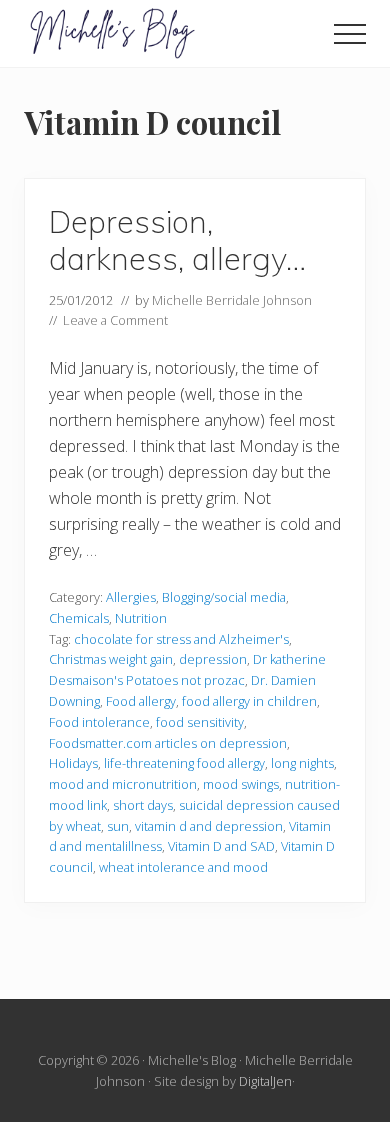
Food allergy (141, 701)
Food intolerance (99, 722)
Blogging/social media (224, 597)
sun (118, 826)
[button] (350, 34)
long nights (302, 763)
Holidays (73, 763)
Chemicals (79, 618)
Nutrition (141, 618)
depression (213, 659)
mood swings (241, 784)
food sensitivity (200, 722)
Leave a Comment (115, 320)
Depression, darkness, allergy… (177, 240)
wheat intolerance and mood (183, 867)
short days (143, 805)
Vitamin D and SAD (221, 846)
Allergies (131, 597)
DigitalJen (265, 1081)
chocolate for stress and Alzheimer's (181, 639)
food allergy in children (249, 701)
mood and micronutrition (123, 784)
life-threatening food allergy (184, 763)
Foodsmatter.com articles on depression (168, 743)
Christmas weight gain (111, 659)
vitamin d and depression (209, 826)
